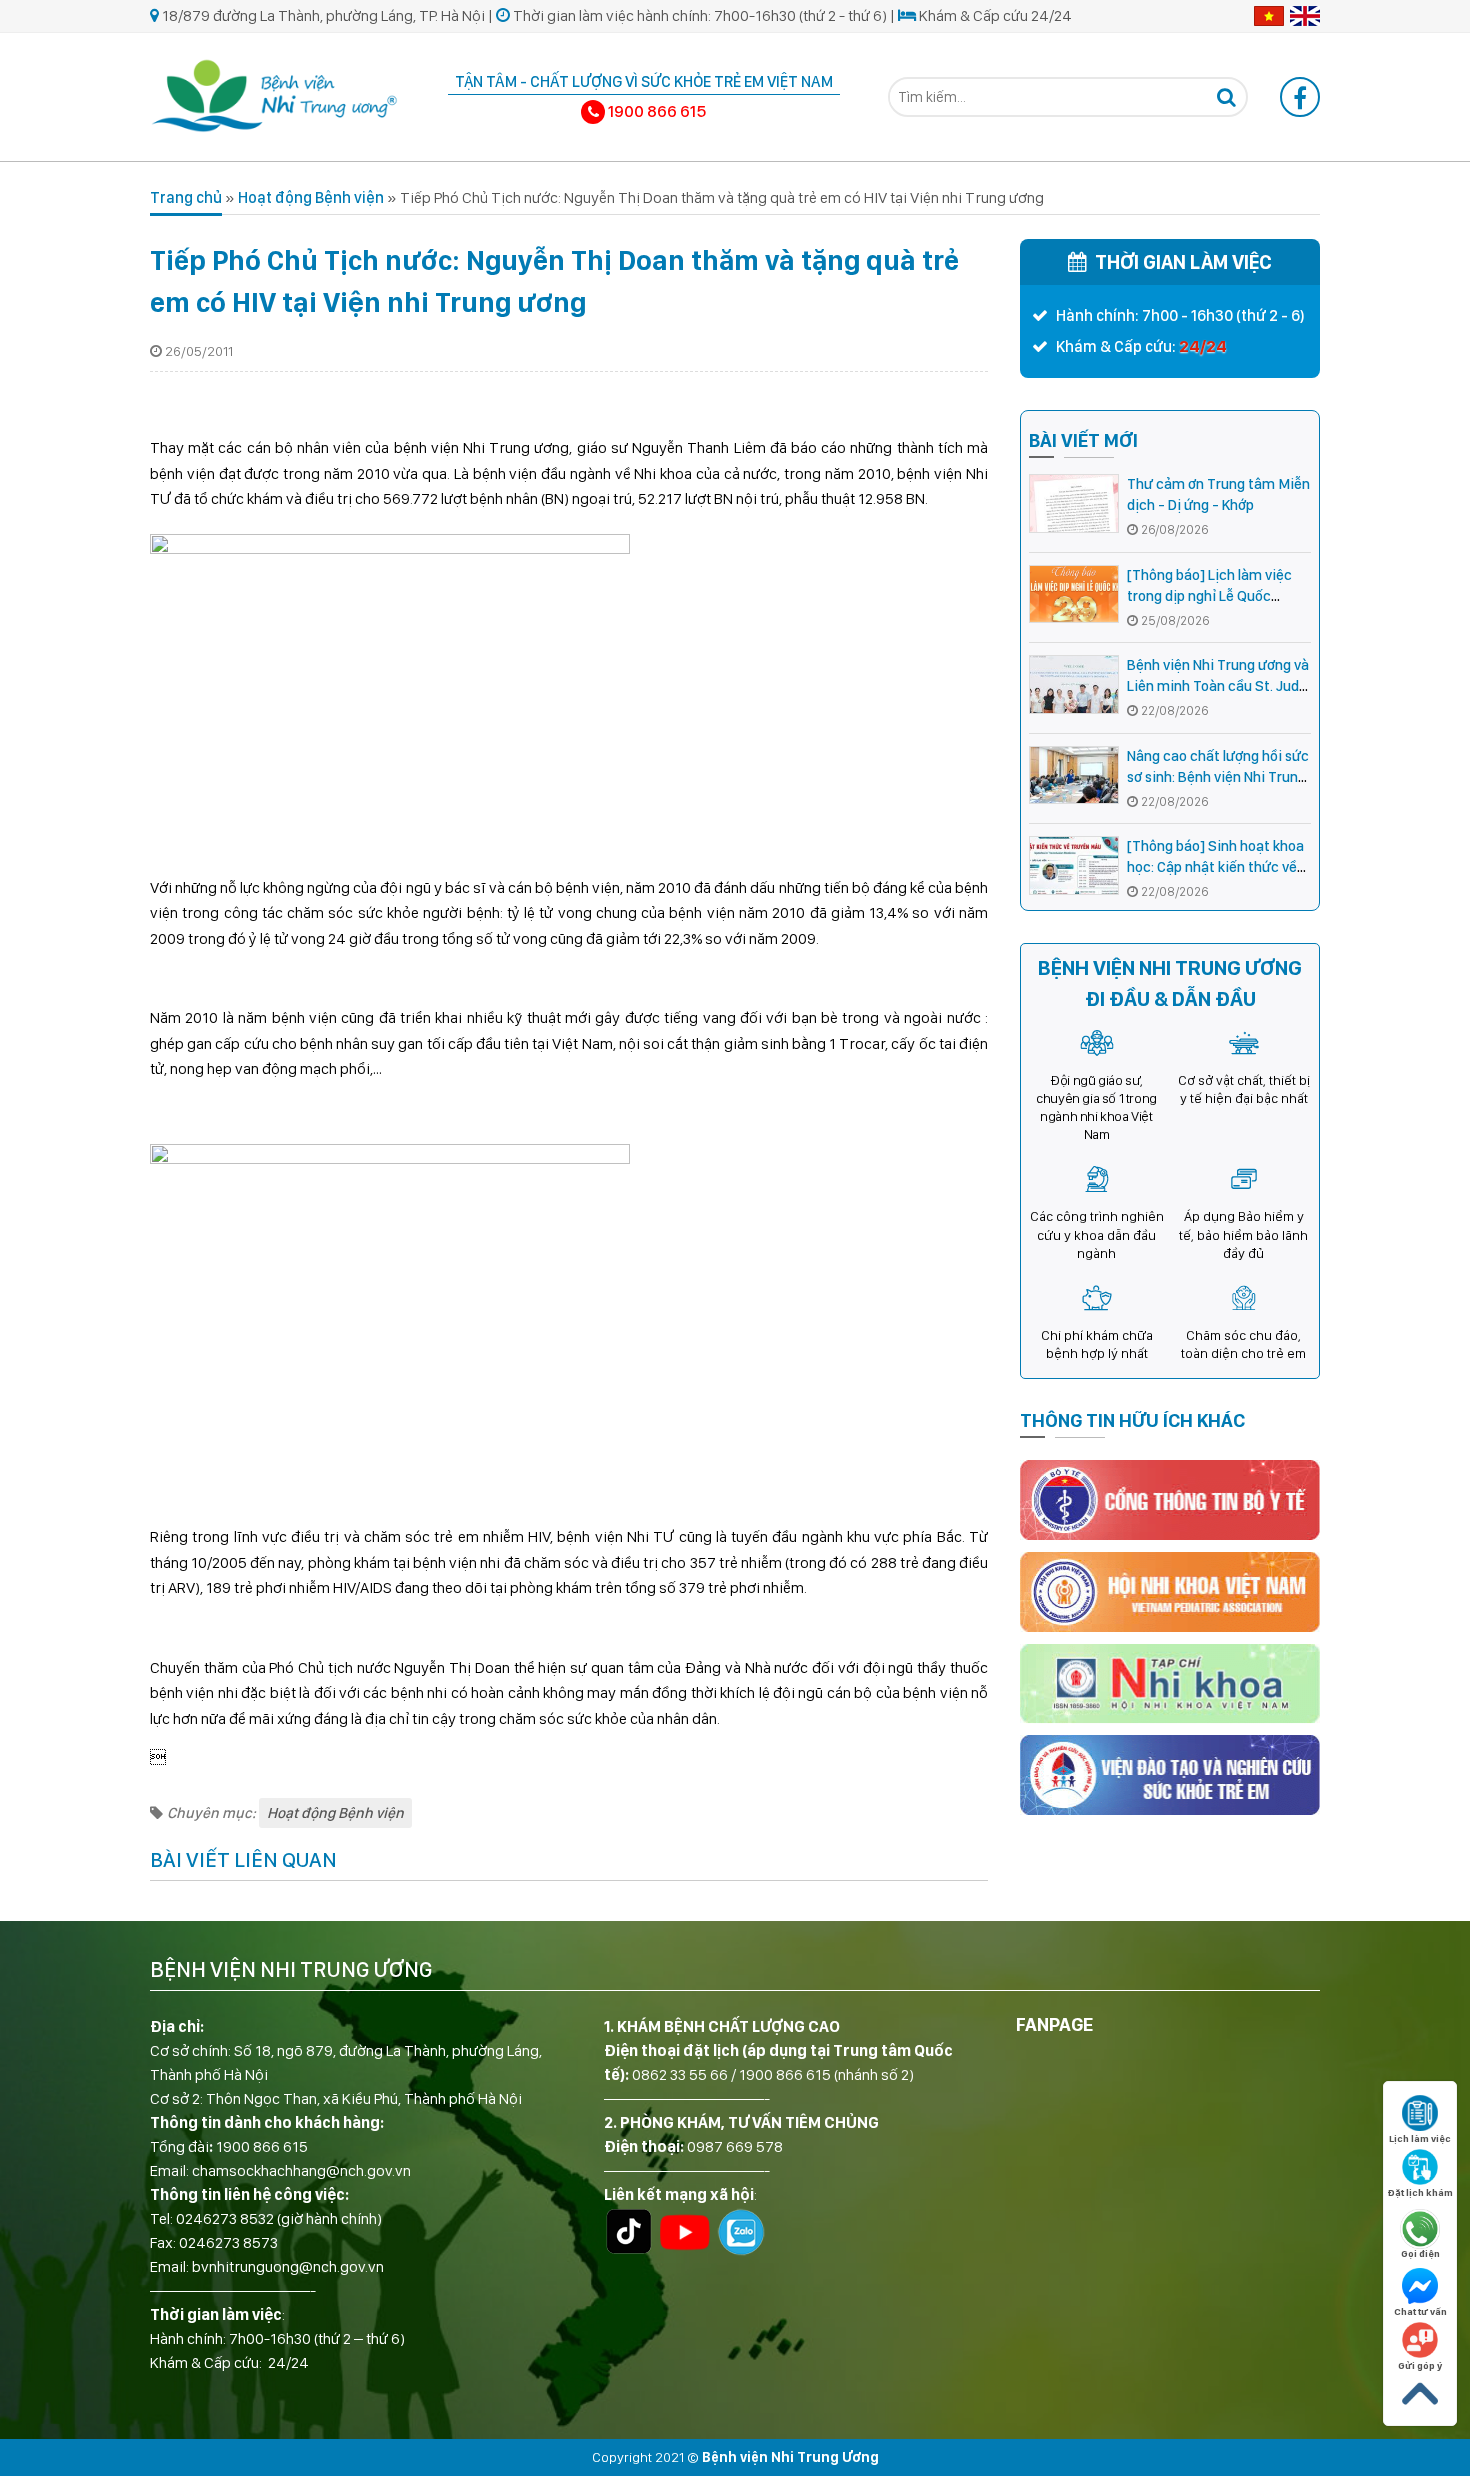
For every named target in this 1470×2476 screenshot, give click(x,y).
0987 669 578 (735, 2146)
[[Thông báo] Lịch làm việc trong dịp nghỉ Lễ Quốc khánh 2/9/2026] (1074, 594)
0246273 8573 (228, 2242)
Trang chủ (186, 197)
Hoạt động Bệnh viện (311, 197)
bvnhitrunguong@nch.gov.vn (288, 2266)
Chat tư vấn (1420, 2311)
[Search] (1226, 97)
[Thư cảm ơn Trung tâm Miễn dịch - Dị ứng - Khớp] (1074, 503)
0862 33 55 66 (680, 2074)
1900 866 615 (262, 2146)
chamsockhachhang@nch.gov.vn (301, 2170)
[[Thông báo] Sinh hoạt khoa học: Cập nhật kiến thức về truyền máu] (1074, 865)
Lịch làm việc (1420, 2138)
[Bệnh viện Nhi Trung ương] (275, 93)
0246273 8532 (225, 2218)
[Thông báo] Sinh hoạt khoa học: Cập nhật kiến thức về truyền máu (1215, 867)
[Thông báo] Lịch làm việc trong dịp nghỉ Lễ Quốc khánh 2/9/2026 (1209, 596)
